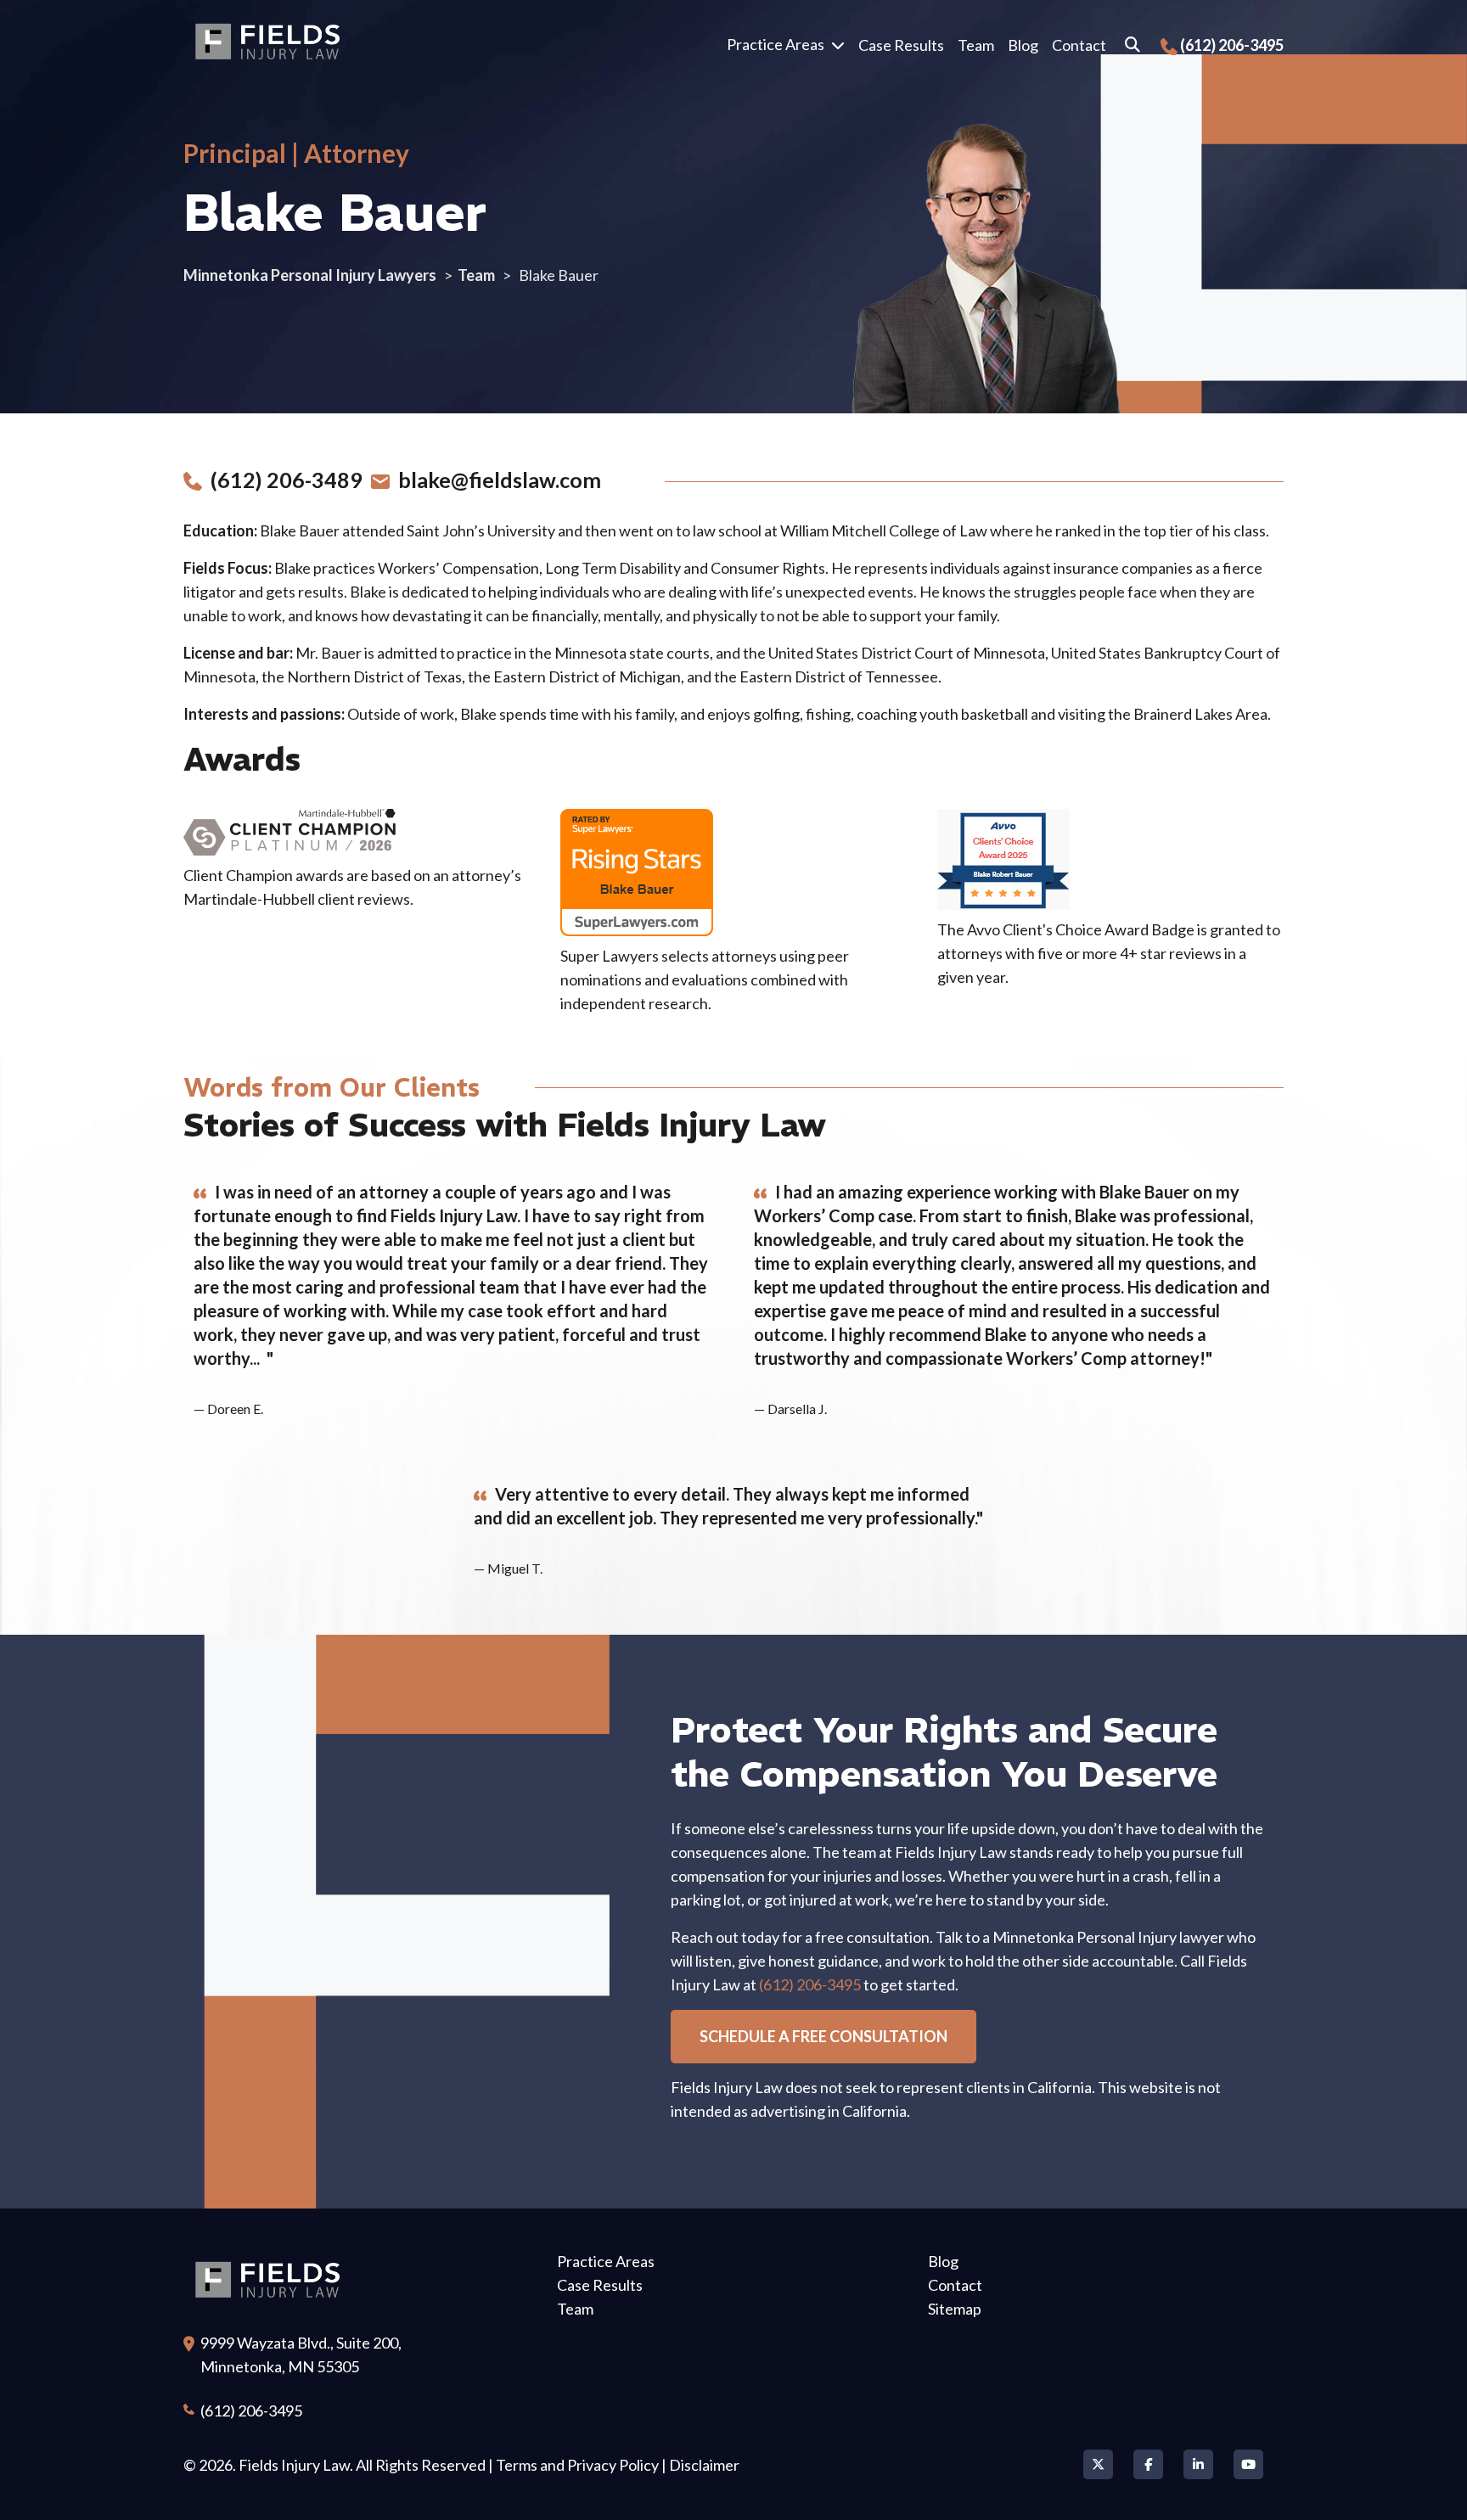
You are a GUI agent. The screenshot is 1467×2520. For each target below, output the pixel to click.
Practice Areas (776, 44)
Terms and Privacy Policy (577, 2465)
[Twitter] (1098, 2464)
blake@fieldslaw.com (495, 480)
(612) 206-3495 (1232, 45)
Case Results (901, 45)
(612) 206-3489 (282, 480)
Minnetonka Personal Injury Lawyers (310, 275)
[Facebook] (1148, 2464)
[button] (841, 45)
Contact (1079, 45)
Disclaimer (704, 2465)
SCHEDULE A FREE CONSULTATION (823, 2036)
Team (976, 45)
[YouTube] (1248, 2464)
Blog (1023, 45)
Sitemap (955, 2309)
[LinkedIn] (1198, 2464)
